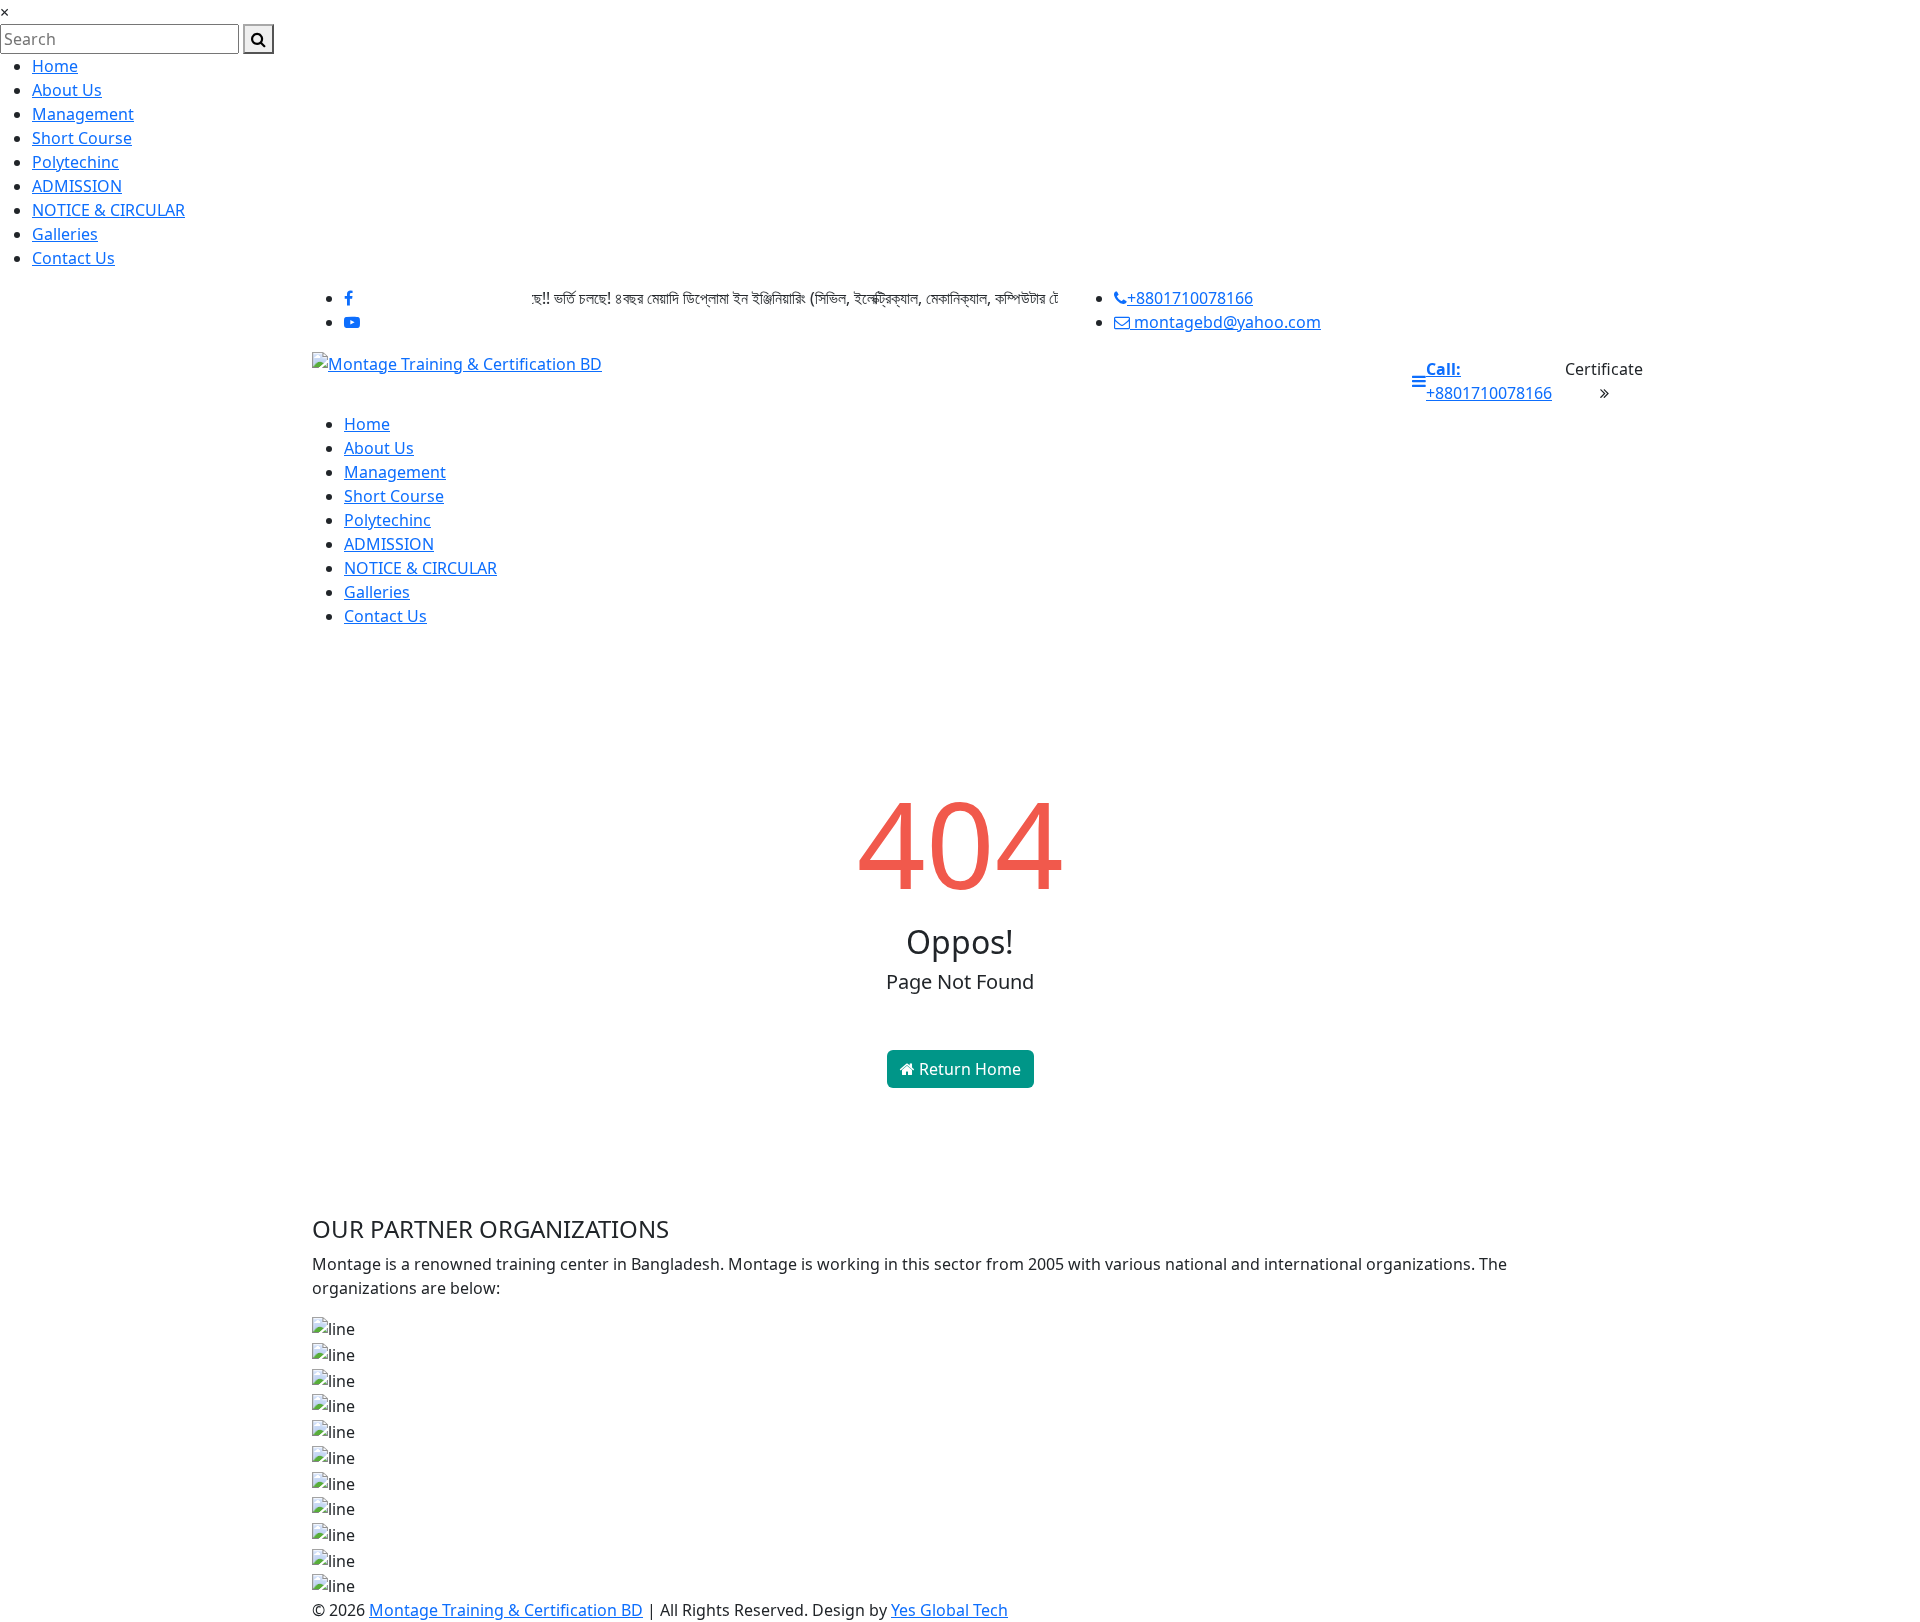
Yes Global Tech (949, 1610)
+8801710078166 (1190, 298)
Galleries (65, 234)
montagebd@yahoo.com (1225, 322)
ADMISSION (77, 186)
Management (83, 114)
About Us (67, 90)
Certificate (1604, 369)
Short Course (82, 138)
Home (55, 66)
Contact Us (73, 258)
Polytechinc (75, 162)
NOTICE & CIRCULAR (108, 210)
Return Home (968, 1069)
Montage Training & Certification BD (506, 1610)
